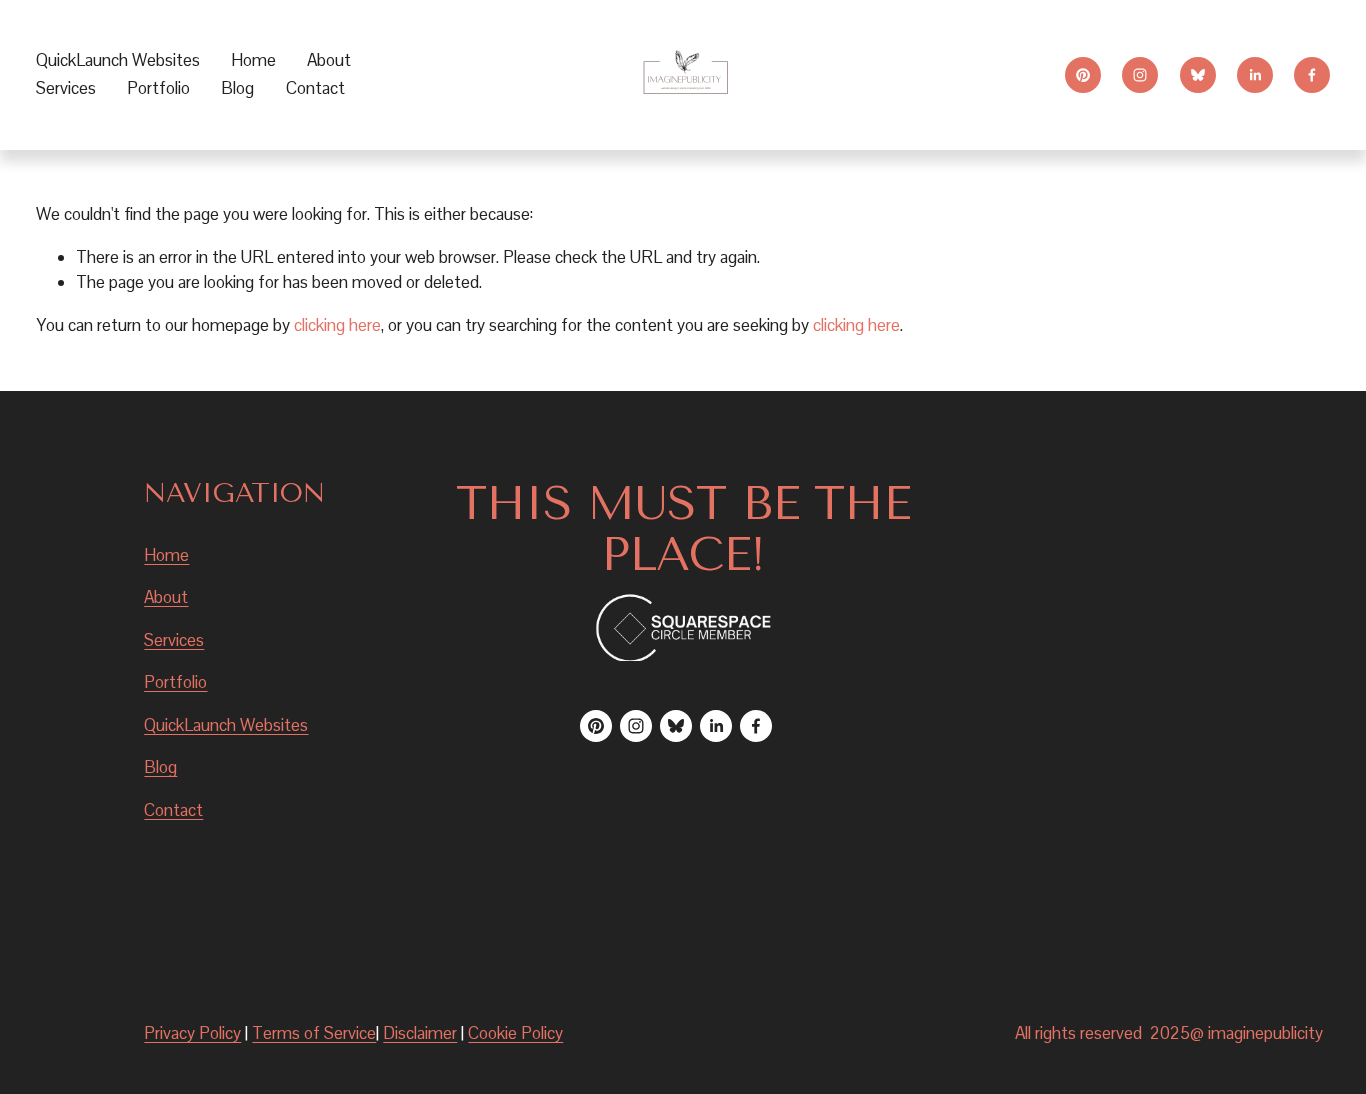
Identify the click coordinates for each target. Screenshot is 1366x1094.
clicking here (337, 325)
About (329, 60)
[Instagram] (1140, 75)
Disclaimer (420, 1033)
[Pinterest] (1083, 75)
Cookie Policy (515, 1033)
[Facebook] (1312, 75)
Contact (315, 88)
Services (174, 640)
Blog (237, 88)
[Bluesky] (1198, 75)
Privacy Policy (192, 1033)
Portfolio (158, 88)
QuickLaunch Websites (118, 60)
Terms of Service (314, 1033)
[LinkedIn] (1255, 75)
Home (253, 60)
